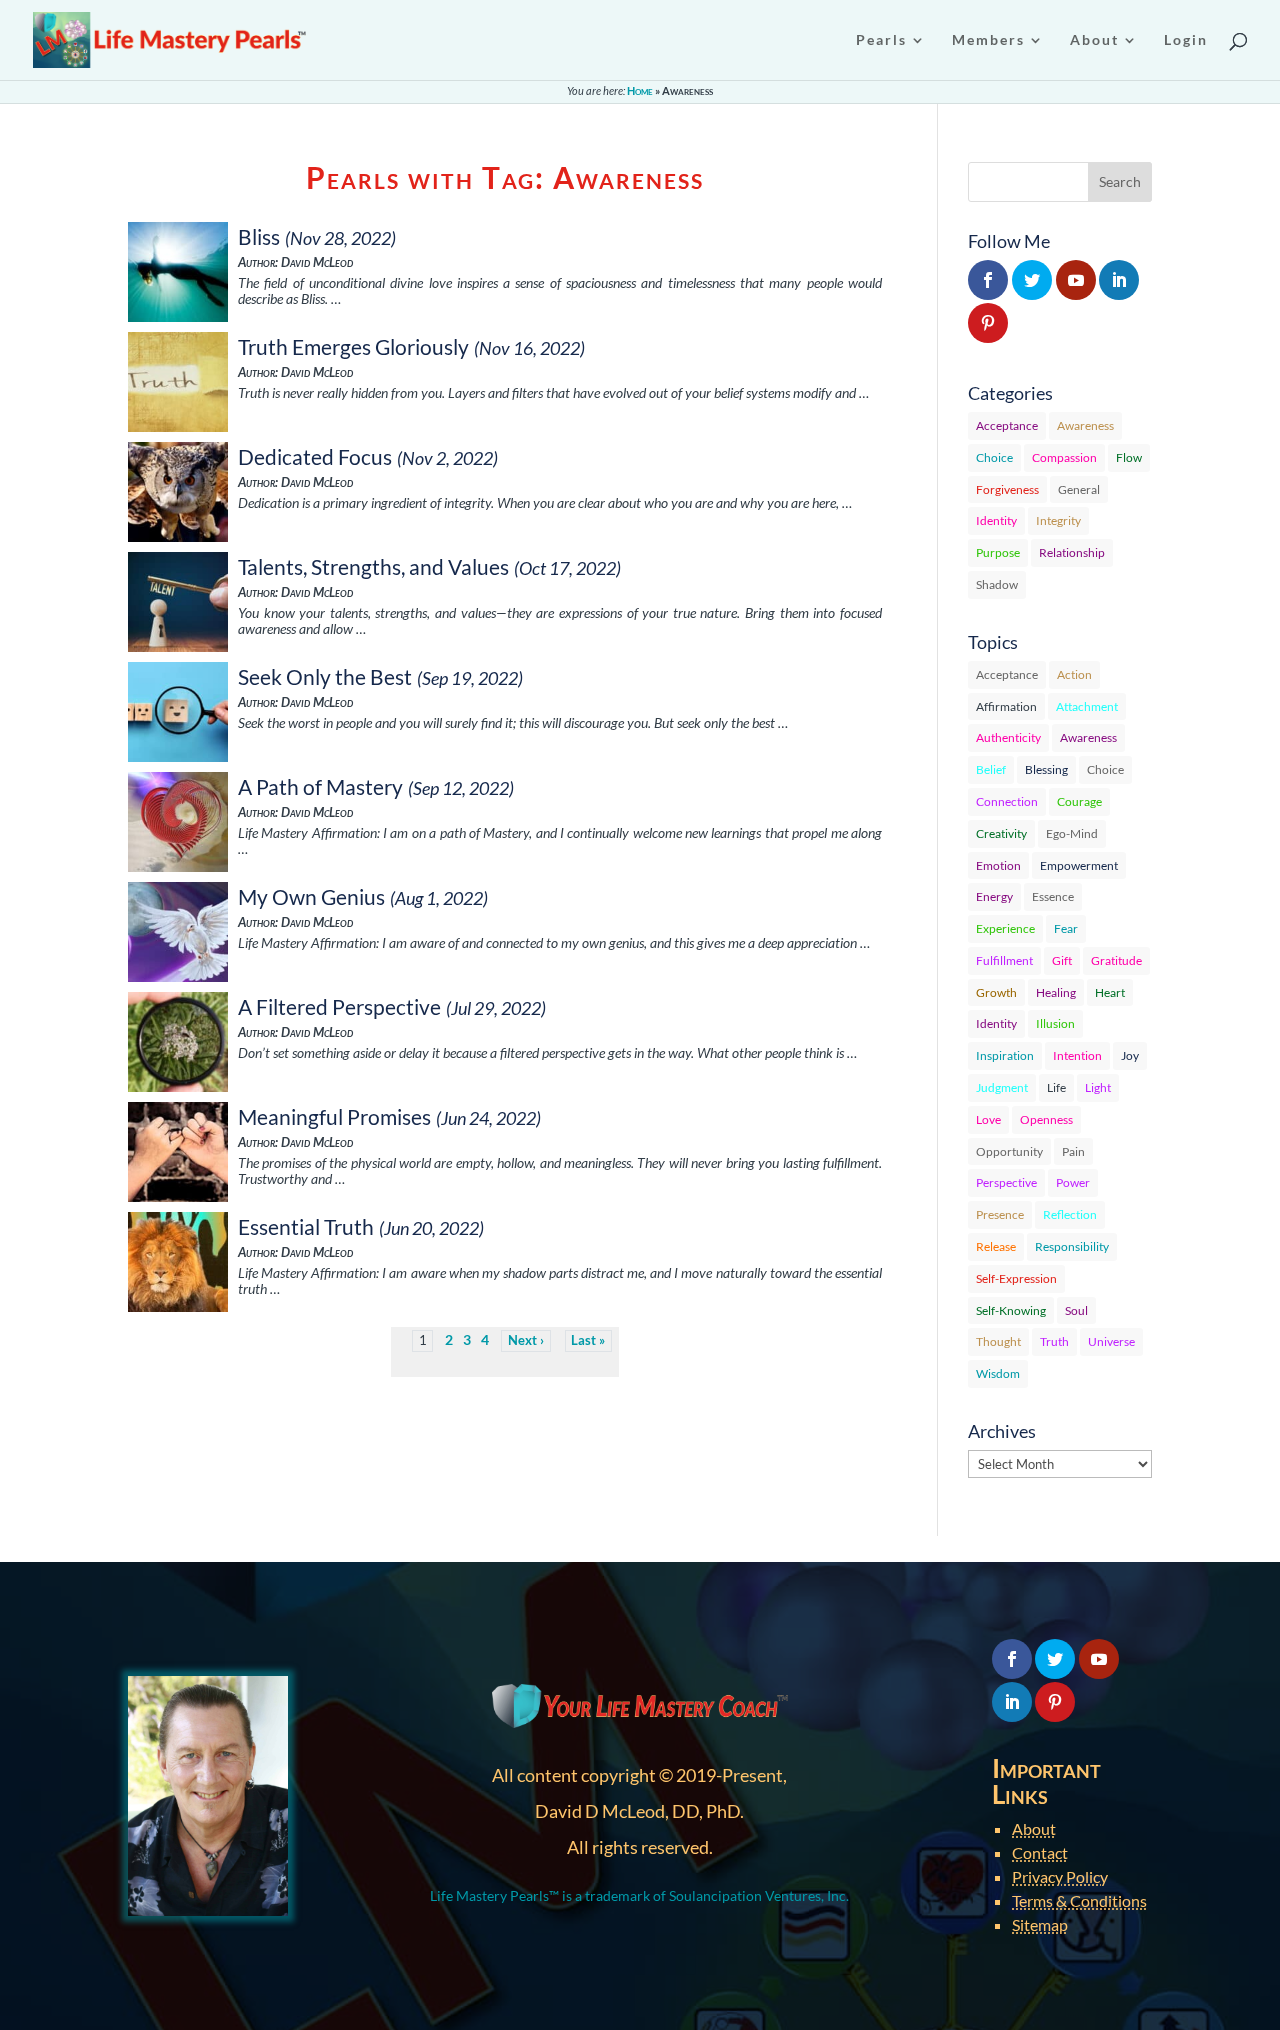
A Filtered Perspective (339, 1006)
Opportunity (1009, 1151)
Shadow (997, 584)
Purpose (998, 552)
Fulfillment (1004, 960)
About (1034, 1828)
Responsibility (1072, 1246)
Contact (1040, 1852)
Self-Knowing (1011, 1310)
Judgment (1002, 1087)
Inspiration (1005, 1055)
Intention (1077, 1055)
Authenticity (1008, 737)
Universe (1111, 1341)
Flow (1129, 457)
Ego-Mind (1072, 833)
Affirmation (1006, 706)
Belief (991, 769)
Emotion (998, 865)
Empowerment (1079, 865)
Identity (996, 520)
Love (988, 1119)
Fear (1066, 928)
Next (522, 1340)
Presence (1000, 1214)
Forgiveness (1007, 489)
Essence (1053, 896)
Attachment (1087, 706)
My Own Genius (311, 896)
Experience (1005, 928)
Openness (1046, 1119)
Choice (994, 457)
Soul (1076, 1310)
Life (1056, 1087)
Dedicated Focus (315, 456)
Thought (998, 1341)
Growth (996, 992)
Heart (1110, 992)
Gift (1062, 960)
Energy (994, 896)
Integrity (1058, 520)
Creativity (1001, 833)
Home (640, 90)
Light (1098, 1087)
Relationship (1072, 552)
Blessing (1046, 769)
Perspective (1006, 1182)
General (1079, 489)
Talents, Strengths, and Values (373, 566)
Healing (1056, 992)
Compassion (1064, 457)
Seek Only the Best (325, 676)
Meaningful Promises (334, 1116)
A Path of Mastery (320, 786)
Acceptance (1007, 425)
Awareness (1085, 425)
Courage (1079, 801)
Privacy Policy (1060, 1876)
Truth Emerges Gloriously (353, 346)
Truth (1054, 1341)
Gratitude (1116, 960)
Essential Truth (306, 1226)
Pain (1073, 1151)
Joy (1130, 1055)
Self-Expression (1016, 1278)
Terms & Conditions (1079, 1900)
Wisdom (998, 1373)
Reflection (1070, 1214)
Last (583, 1340)
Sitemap (1040, 1924)
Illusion (1055, 1023)
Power (1073, 1182)
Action (1074, 674)
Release (996, 1246)
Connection (1007, 801)
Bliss (259, 236)
